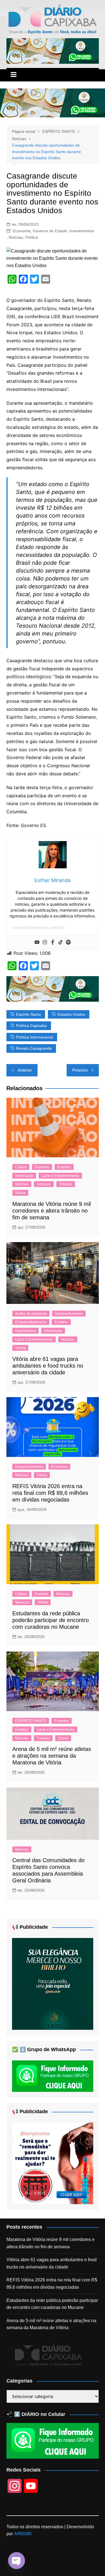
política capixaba (31, 1026)
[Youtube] (37, 942)
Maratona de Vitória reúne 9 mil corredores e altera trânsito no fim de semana (52, 1211)
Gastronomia (25, 1331)
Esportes (42, 1167)
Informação (24, 1176)
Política (32, 237)
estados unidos (71, 1014)
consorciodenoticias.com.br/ (38, 927)
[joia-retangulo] (53, 1984)
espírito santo (28, 1014)
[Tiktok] (60, 942)
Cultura (21, 1167)
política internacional (34, 1037)
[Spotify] (68, 942)
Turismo (43, 1738)
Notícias (16, 237)
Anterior (25, 1070)
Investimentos (82, 231)
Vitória (20, 1193)
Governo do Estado (50, 231)
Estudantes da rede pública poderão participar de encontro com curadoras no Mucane (51, 1620)
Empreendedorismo (31, 1322)
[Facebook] (53, 942)
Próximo (80, 1070)
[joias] (53, 51)
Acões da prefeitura (31, 1314)
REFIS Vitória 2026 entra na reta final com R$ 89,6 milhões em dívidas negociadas (50, 1493)
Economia (22, 231)
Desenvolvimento (69, 1314)
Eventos (64, 1167)
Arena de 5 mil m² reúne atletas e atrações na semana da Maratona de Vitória (52, 1756)
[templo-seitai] (53, 2163)
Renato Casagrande (34, 1048)
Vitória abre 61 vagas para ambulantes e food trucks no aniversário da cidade (48, 1366)
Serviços (44, 1184)
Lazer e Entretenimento (60, 1176)
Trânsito (66, 1184)
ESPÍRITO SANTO (31, 1721)
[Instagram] (45, 942)
